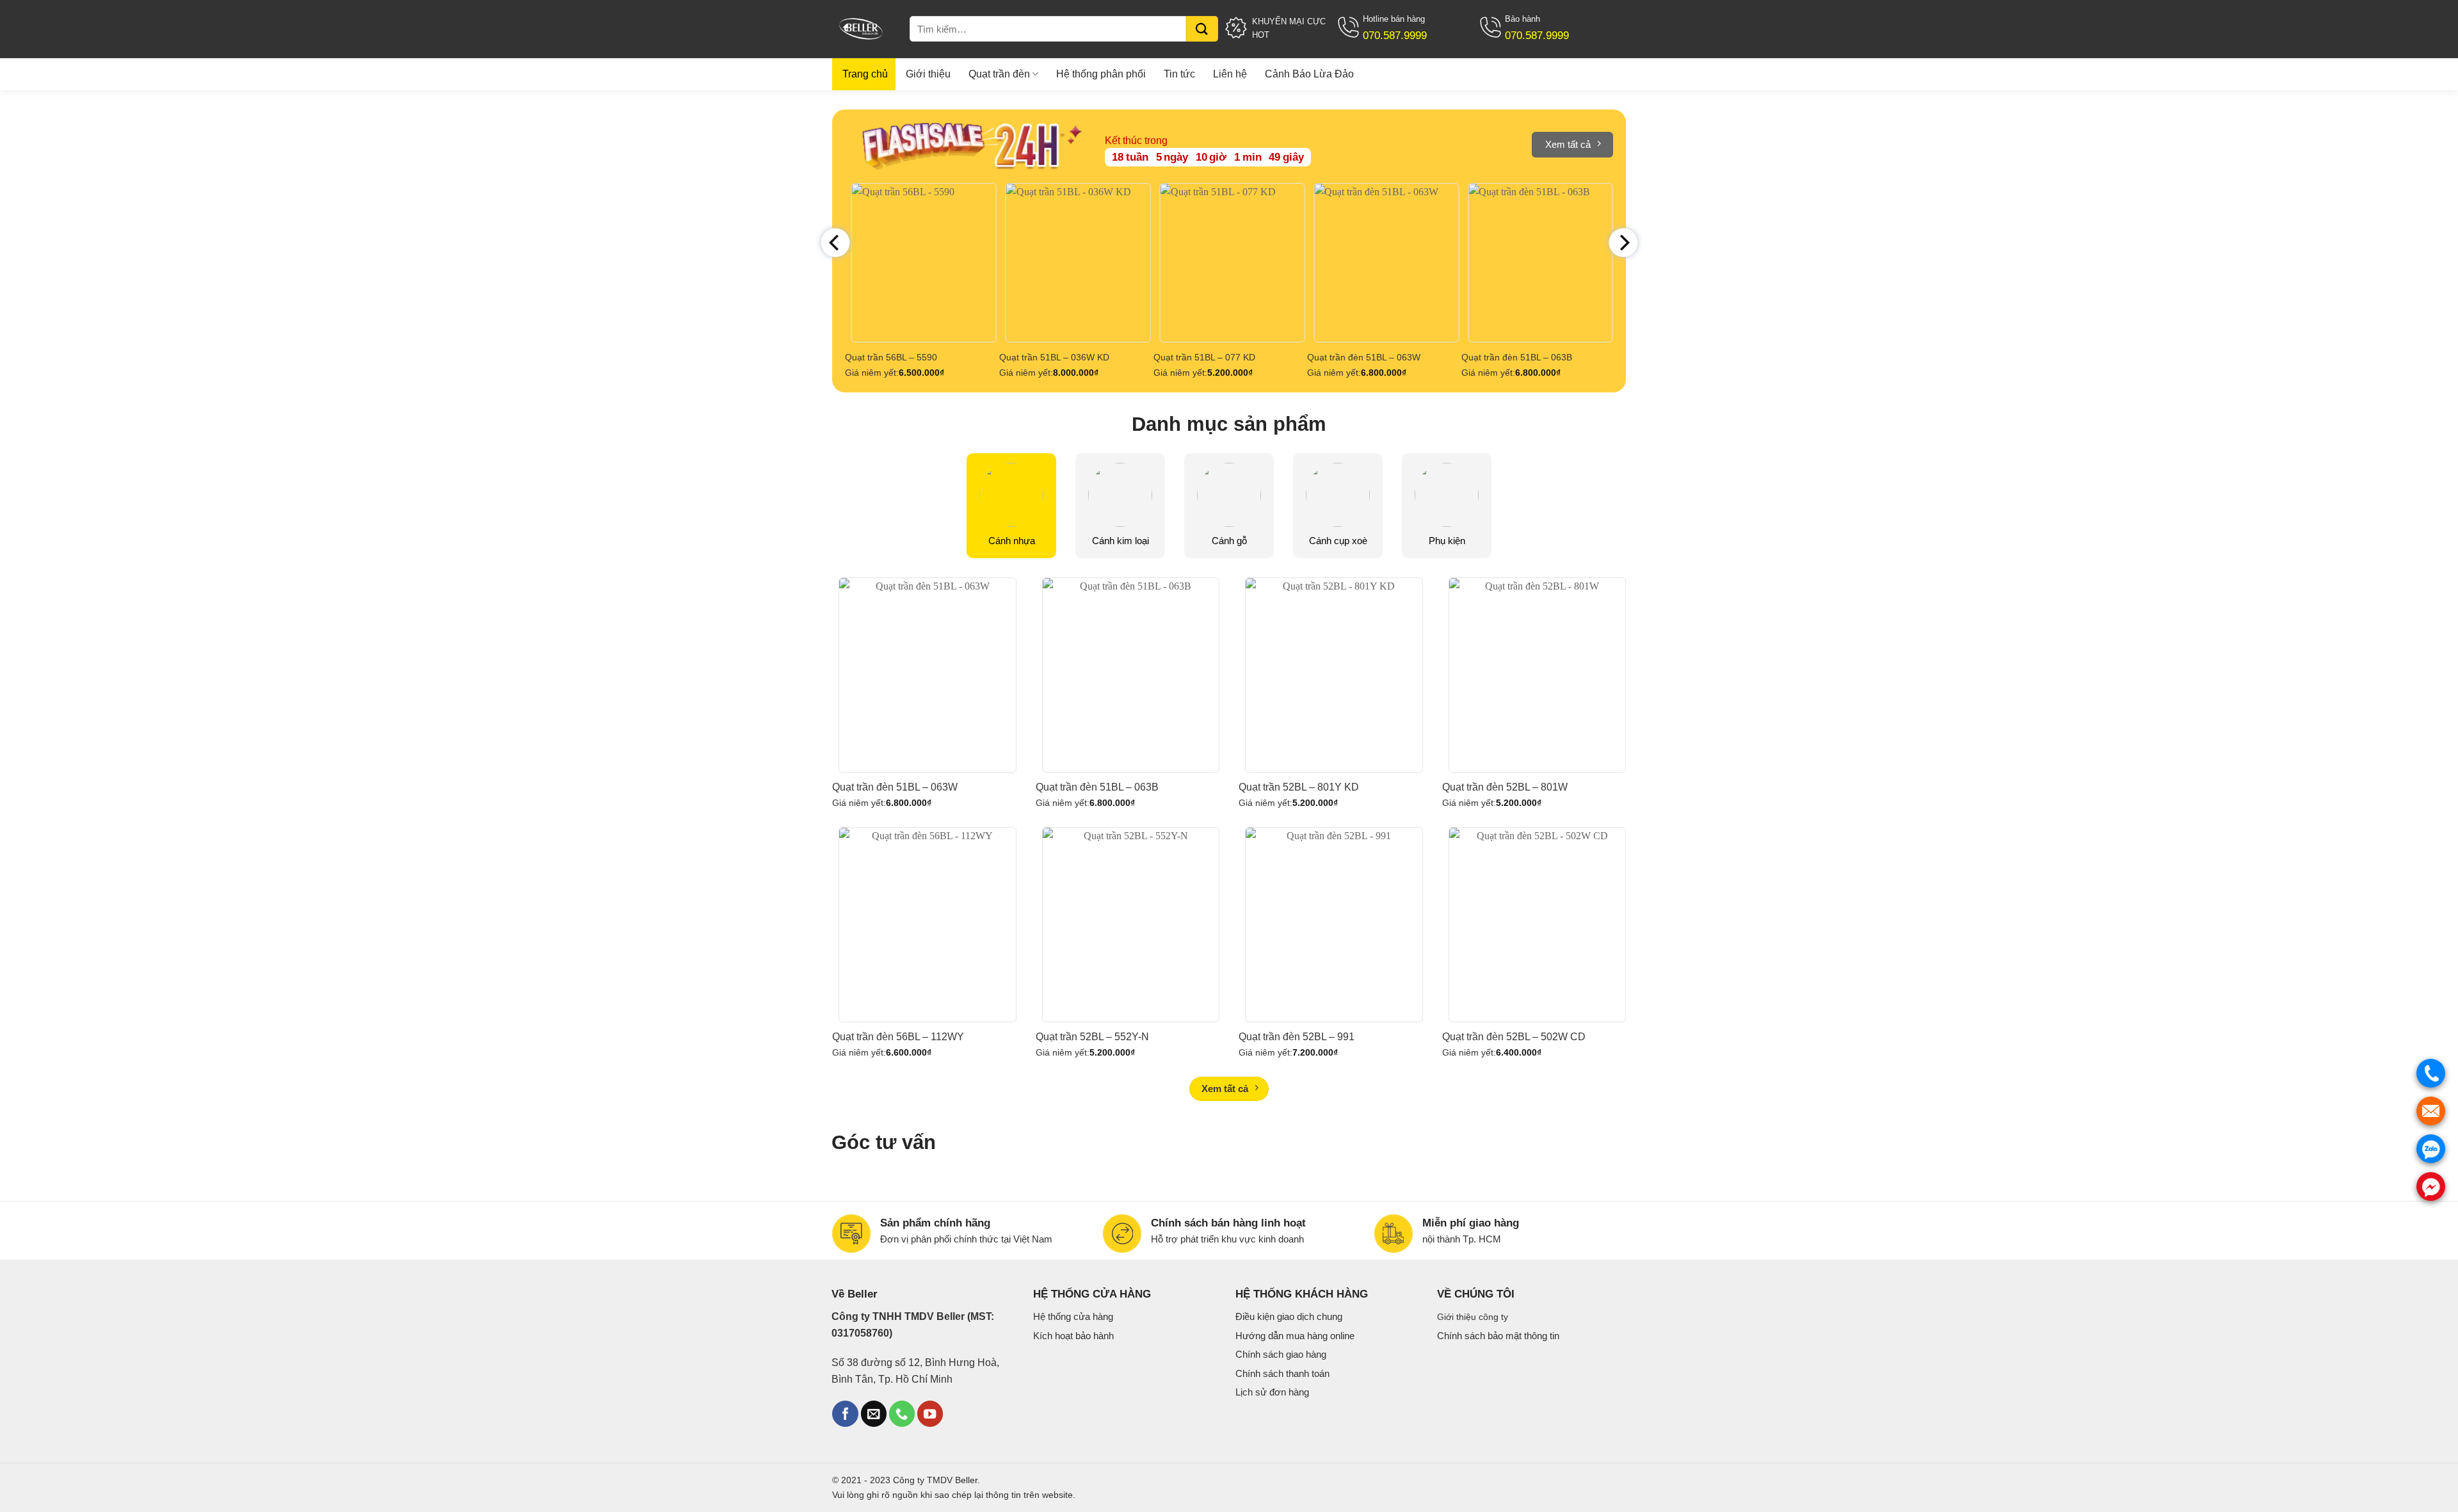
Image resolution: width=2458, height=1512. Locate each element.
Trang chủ (865, 74)
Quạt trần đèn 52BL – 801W (1505, 787)
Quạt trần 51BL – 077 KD (1204, 357)
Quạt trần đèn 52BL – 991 (1297, 1037)
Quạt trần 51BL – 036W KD (1054, 357)
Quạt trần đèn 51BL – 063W (1364, 357)
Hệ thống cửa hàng (1073, 1316)
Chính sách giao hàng (1281, 1354)
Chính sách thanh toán (1282, 1373)
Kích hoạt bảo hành (1073, 1336)
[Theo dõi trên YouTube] (930, 1414)
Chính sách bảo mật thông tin (1498, 1336)
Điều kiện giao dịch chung (1289, 1316)
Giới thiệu (928, 74)
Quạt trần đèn (999, 74)
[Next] (1623, 243)
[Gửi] (1202, 29)
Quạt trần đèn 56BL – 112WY (898, 1037)
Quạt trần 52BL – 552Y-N (1092, 1037)
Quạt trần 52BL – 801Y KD (1299, 787)
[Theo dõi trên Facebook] (845, 1414)
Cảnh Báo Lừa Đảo (1309, 74)
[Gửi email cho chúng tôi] (874, 1414)
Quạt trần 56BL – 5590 (891, 357)
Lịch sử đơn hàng (1272, 1392)
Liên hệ (1230, 74)
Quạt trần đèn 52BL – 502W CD (1514, 1037)
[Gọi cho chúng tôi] (902, 1414)
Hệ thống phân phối (1101, 74)
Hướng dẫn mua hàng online (1295, 1336)
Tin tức (1179, 74)
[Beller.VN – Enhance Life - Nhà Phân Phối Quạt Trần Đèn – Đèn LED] (863, 29)
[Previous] (835, 243)
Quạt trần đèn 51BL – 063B (1517, 357)
